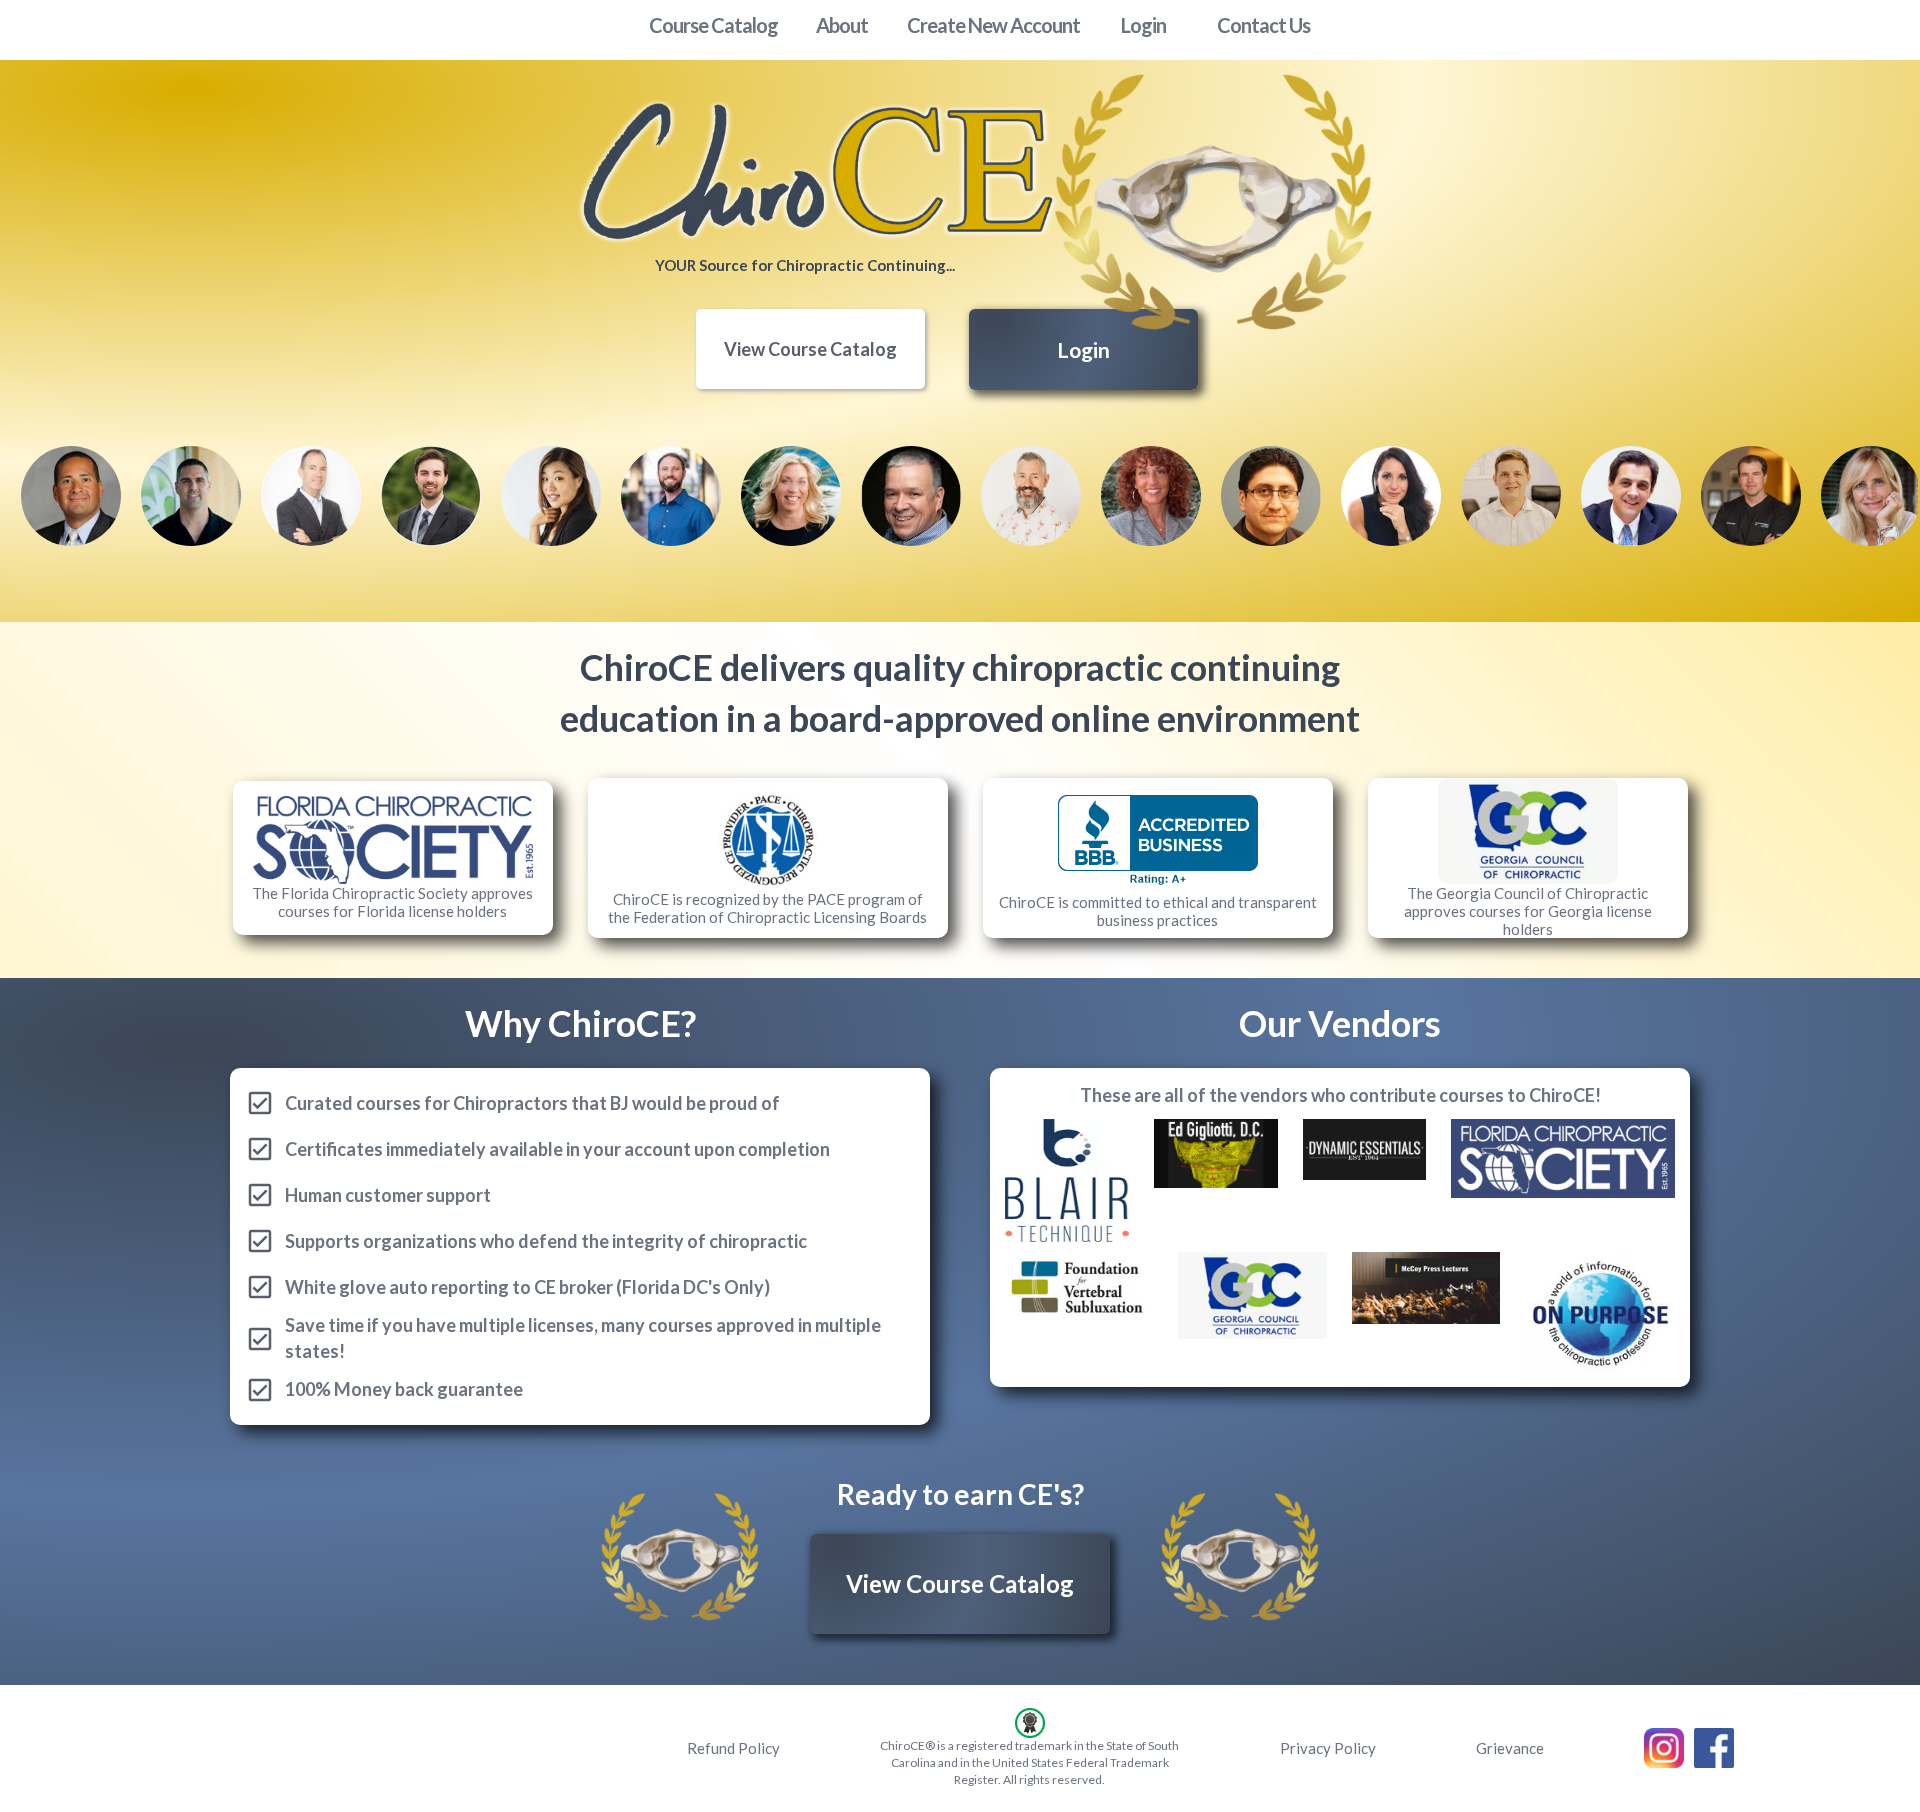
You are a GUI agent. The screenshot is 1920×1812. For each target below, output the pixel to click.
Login (1083, 349)
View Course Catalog (810, 349)
